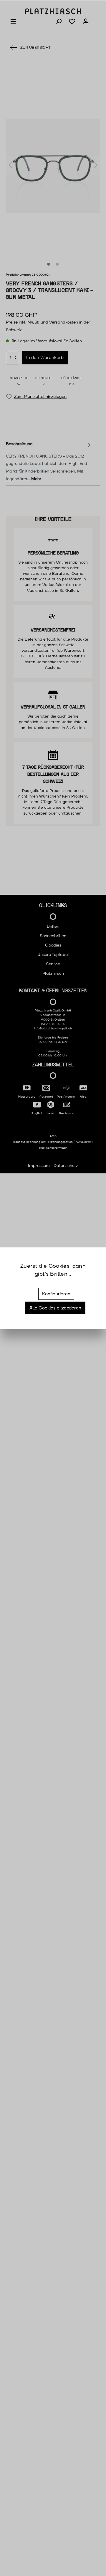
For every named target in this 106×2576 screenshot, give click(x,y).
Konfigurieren (56, 1294)
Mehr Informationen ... (53, 1282)
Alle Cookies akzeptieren (55, 1308)
